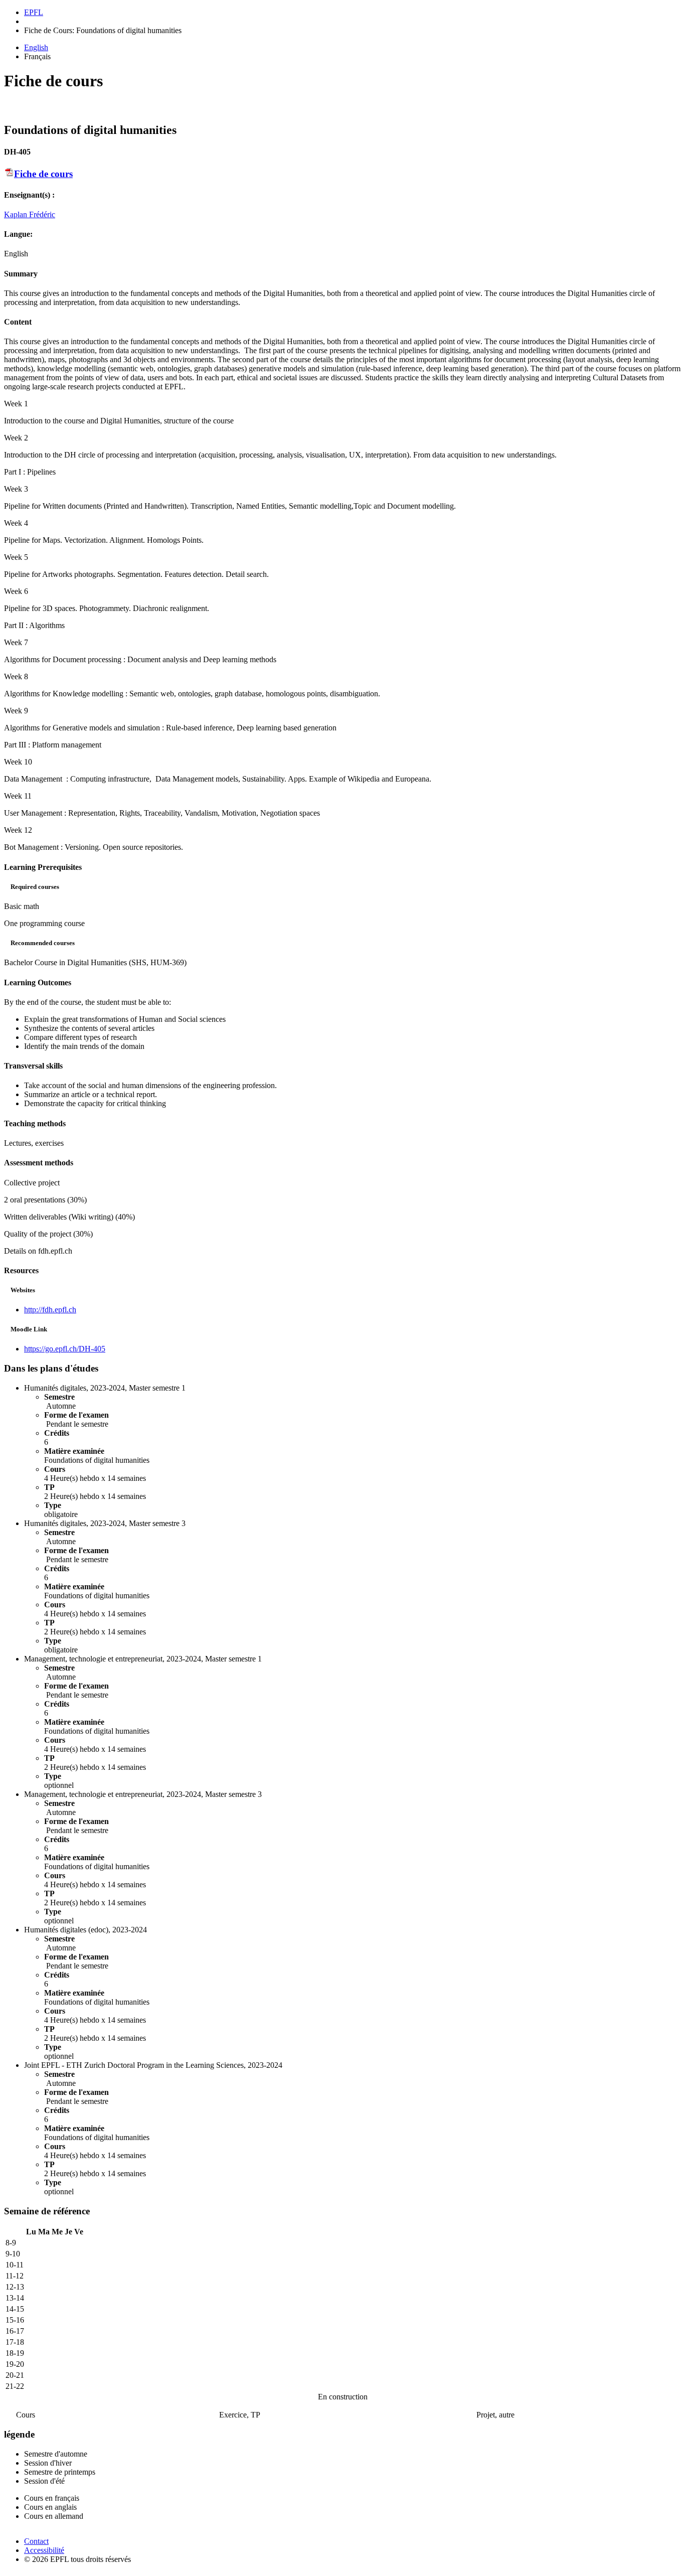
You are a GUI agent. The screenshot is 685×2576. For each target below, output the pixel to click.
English (36, 47)
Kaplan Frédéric (30, 214)
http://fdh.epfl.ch (50, 1310)
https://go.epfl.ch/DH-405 (65, 1349)
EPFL (34, 12)
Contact (36, 2541)
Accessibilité (44, 2550)
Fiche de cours (43, 174)
